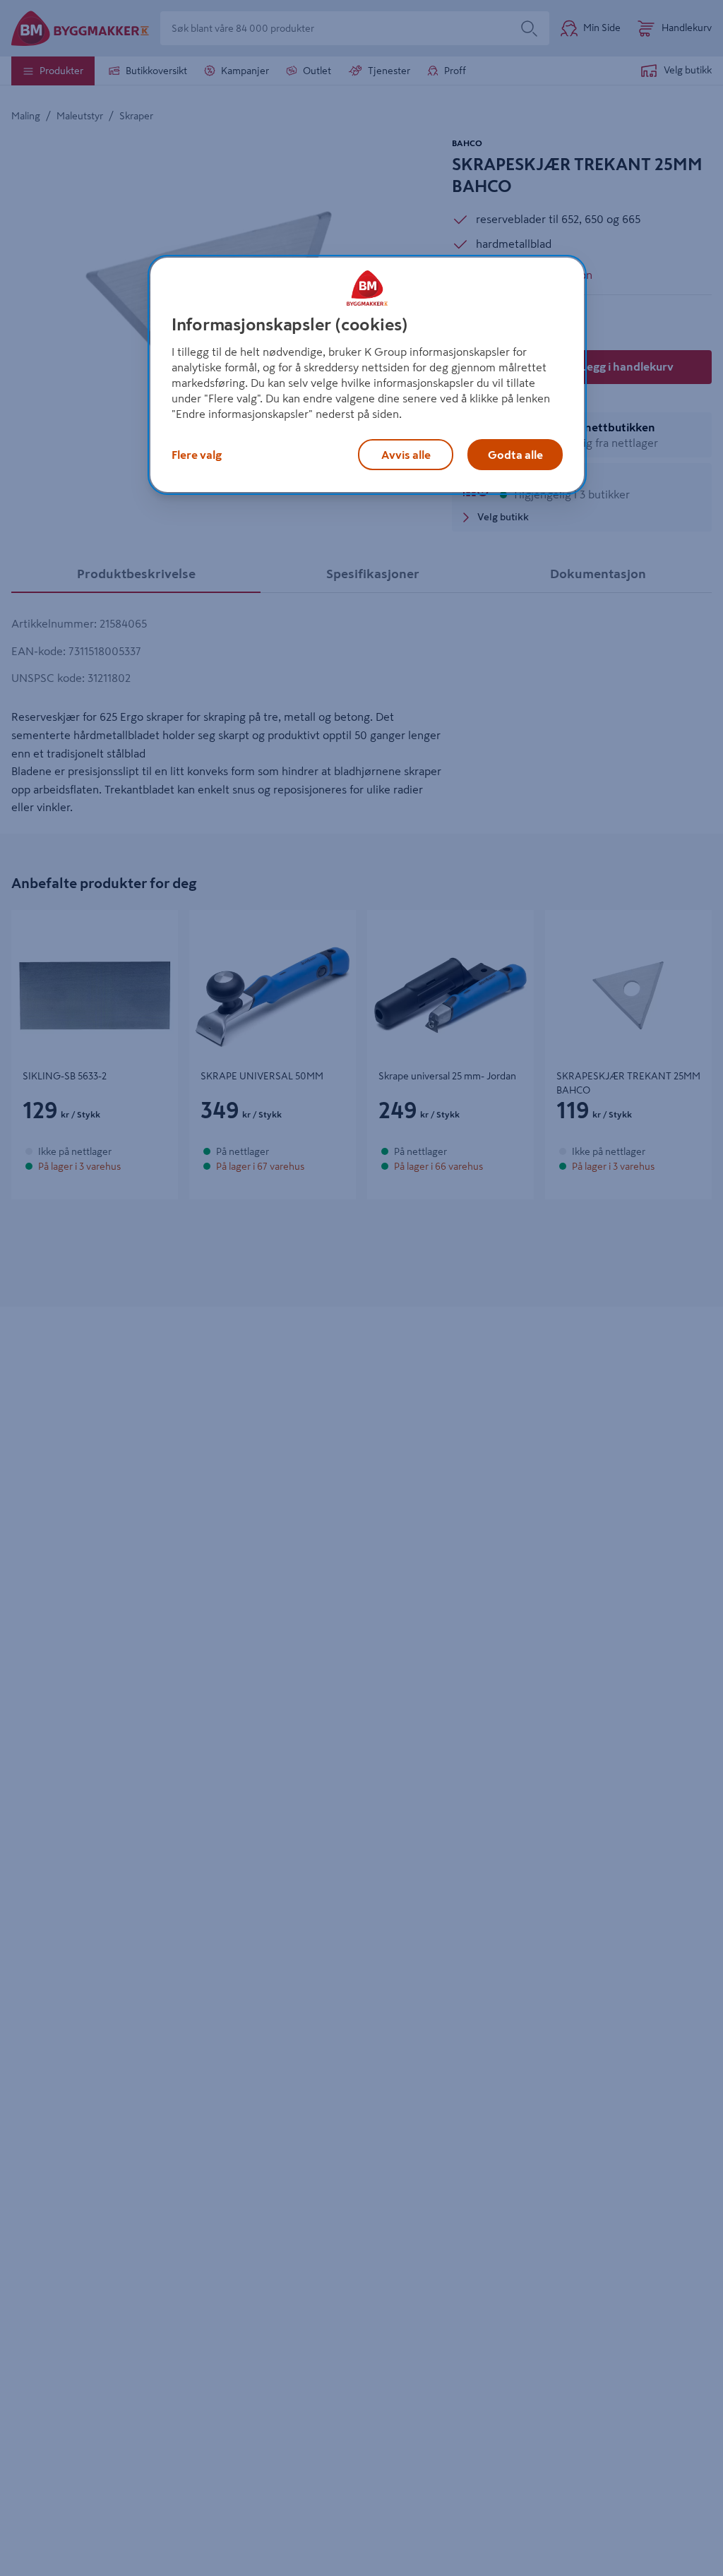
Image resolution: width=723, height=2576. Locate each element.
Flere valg (197, 455)
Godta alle (515, 455)
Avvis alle (406, 455)
